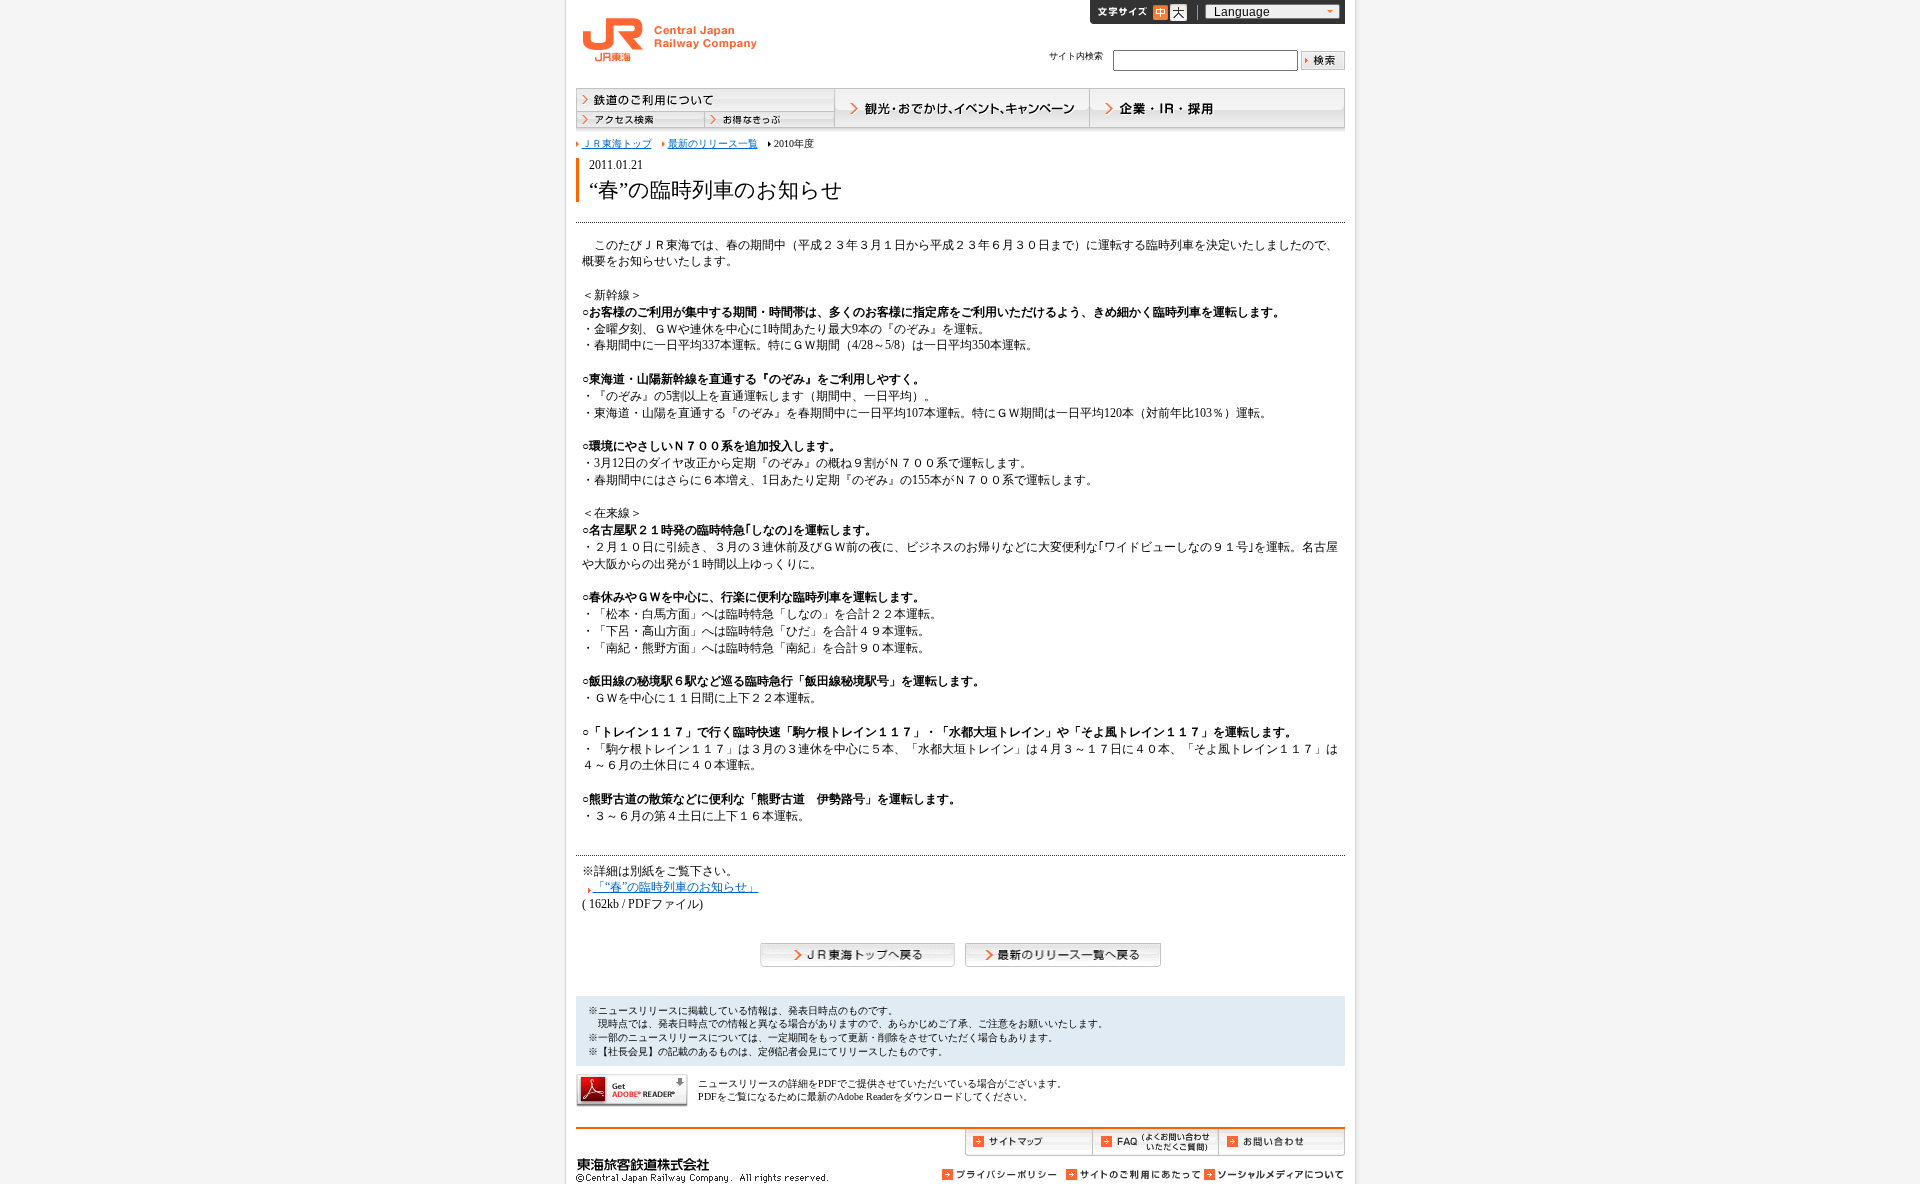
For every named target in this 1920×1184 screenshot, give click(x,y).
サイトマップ (1028, 1142)
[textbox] (1205, 60)
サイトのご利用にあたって (1132, 1174)
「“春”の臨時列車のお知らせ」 (676, 887)
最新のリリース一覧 (713, 143)
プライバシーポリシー (1001, 1174)
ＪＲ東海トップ (617, 143)
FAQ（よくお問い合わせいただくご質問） (1155, 1142)
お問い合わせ (1282, 1142)
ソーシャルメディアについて (1273, 1174)
